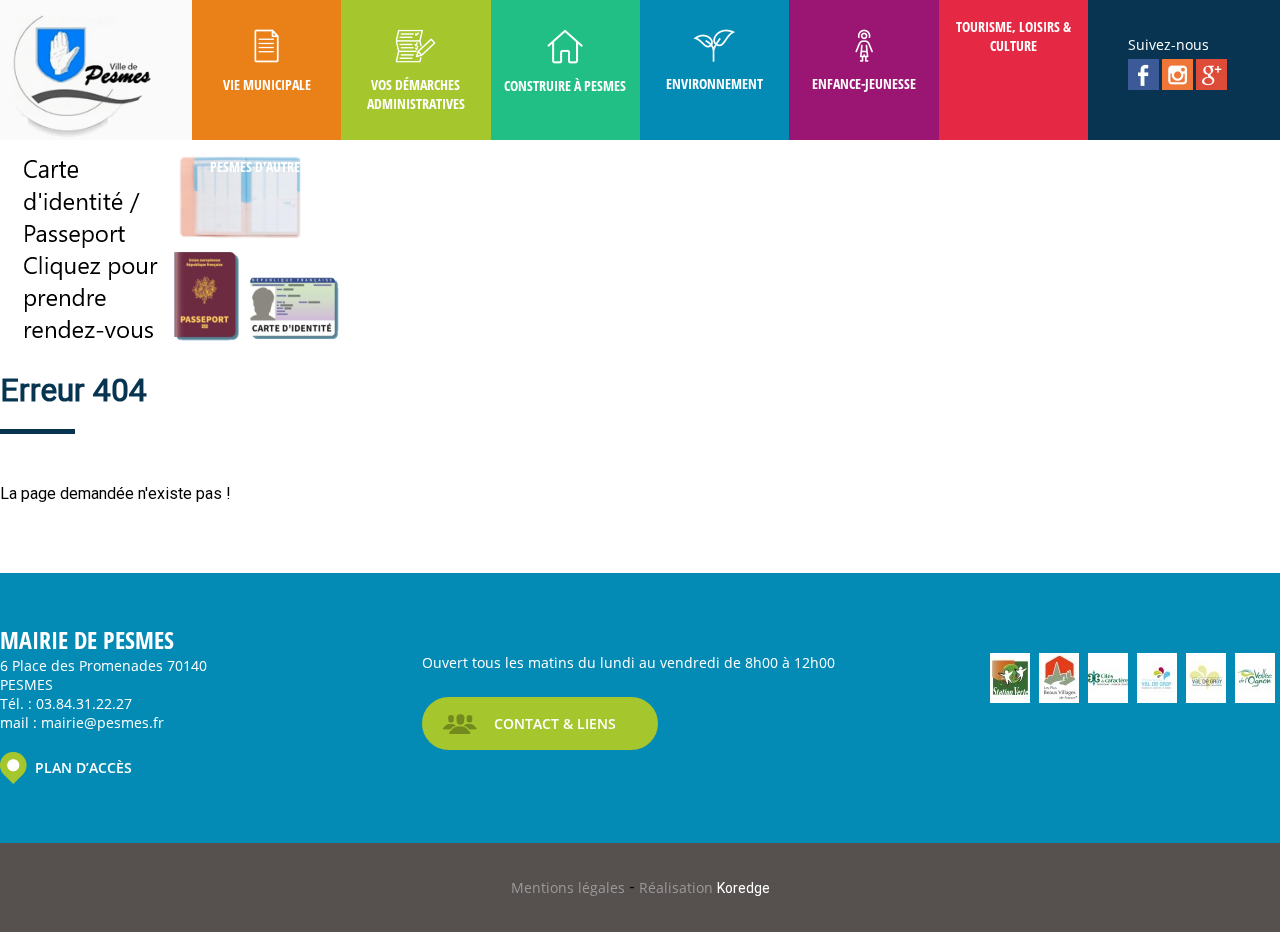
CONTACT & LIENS (555, 723)
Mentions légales (570, 887)
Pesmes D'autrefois (267, 166)
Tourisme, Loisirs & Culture (1013, 36)
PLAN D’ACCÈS (83, 767)
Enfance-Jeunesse (864, 83)
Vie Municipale (267, 84)
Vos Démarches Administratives (416, 94)
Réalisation (704, 887)
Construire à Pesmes (565, 85)
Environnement (714, 83)
